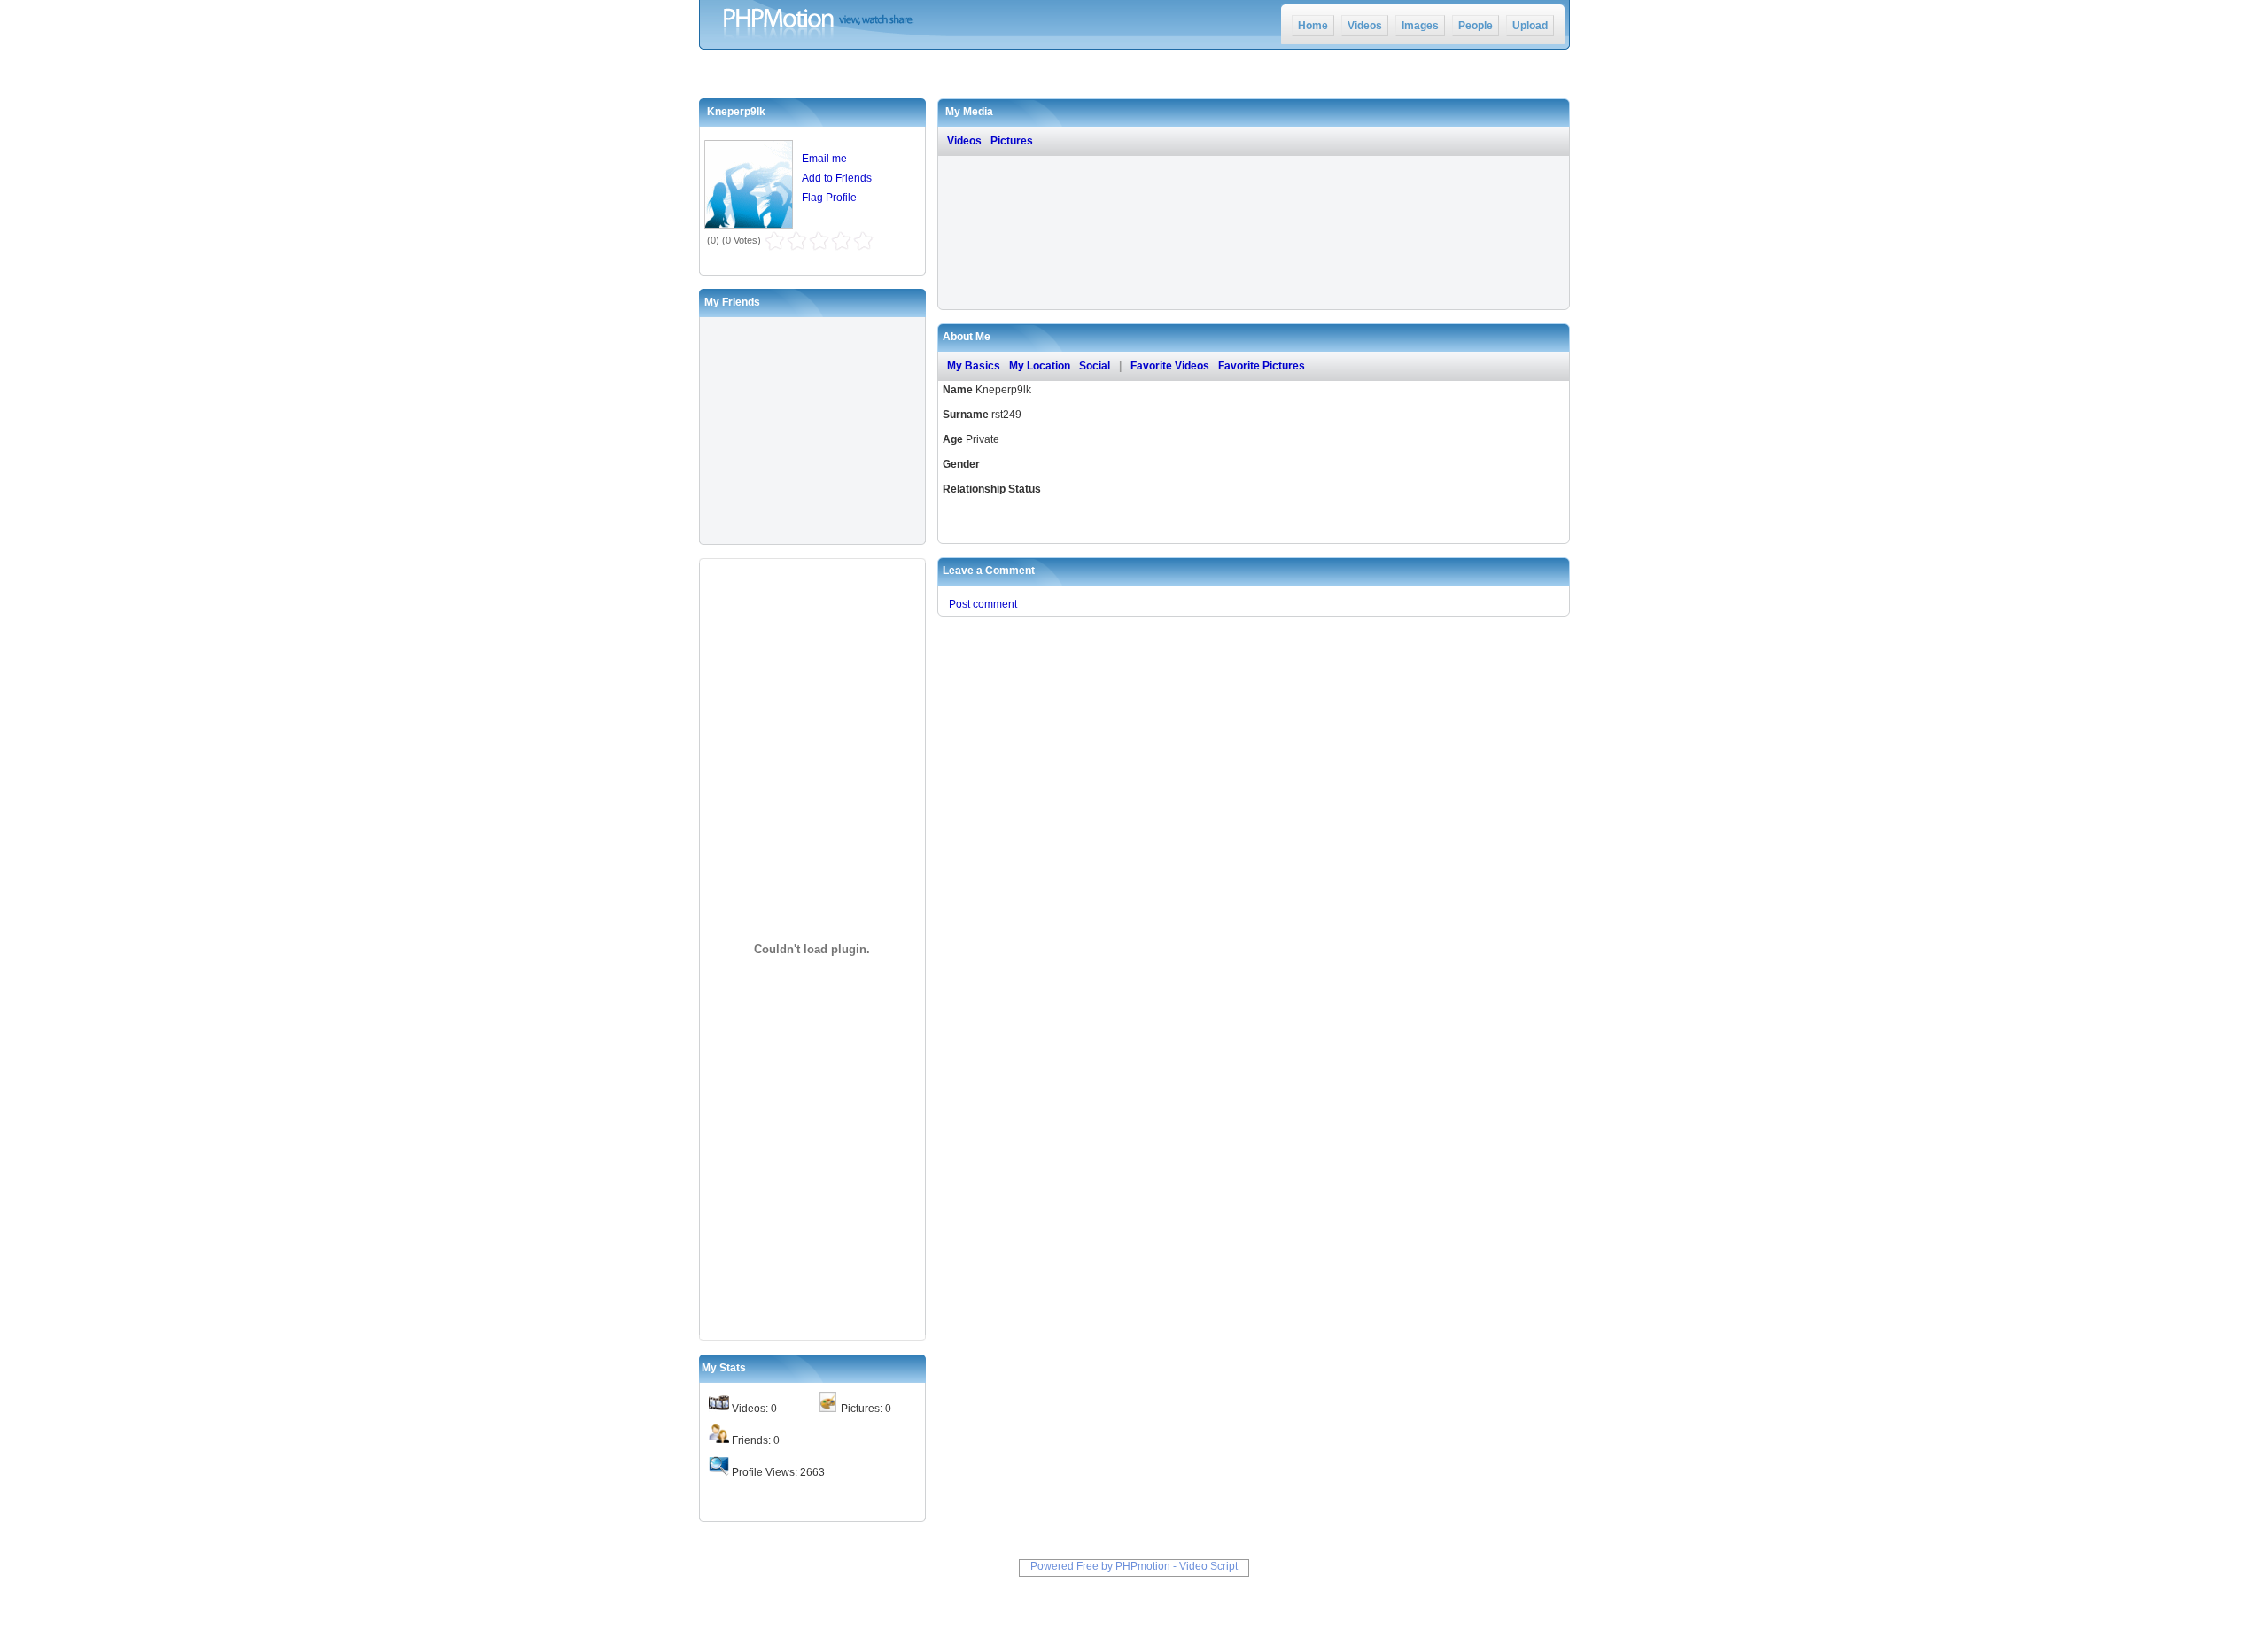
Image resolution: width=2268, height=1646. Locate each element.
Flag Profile (829, 198)
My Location (1040, 366)
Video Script (1208, 1566)
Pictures (1012, 141)
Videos (1365, 26)
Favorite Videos (1170, 366)
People (1476, 26)
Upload (1530, 26)
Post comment (983, 604)
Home (1313, 26)
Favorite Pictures (1262, 366)
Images (1420, 26)
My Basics (974, 366)
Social (1095, 366)
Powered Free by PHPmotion (1100, 1566)
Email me (824, 159)
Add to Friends (837, 178)
